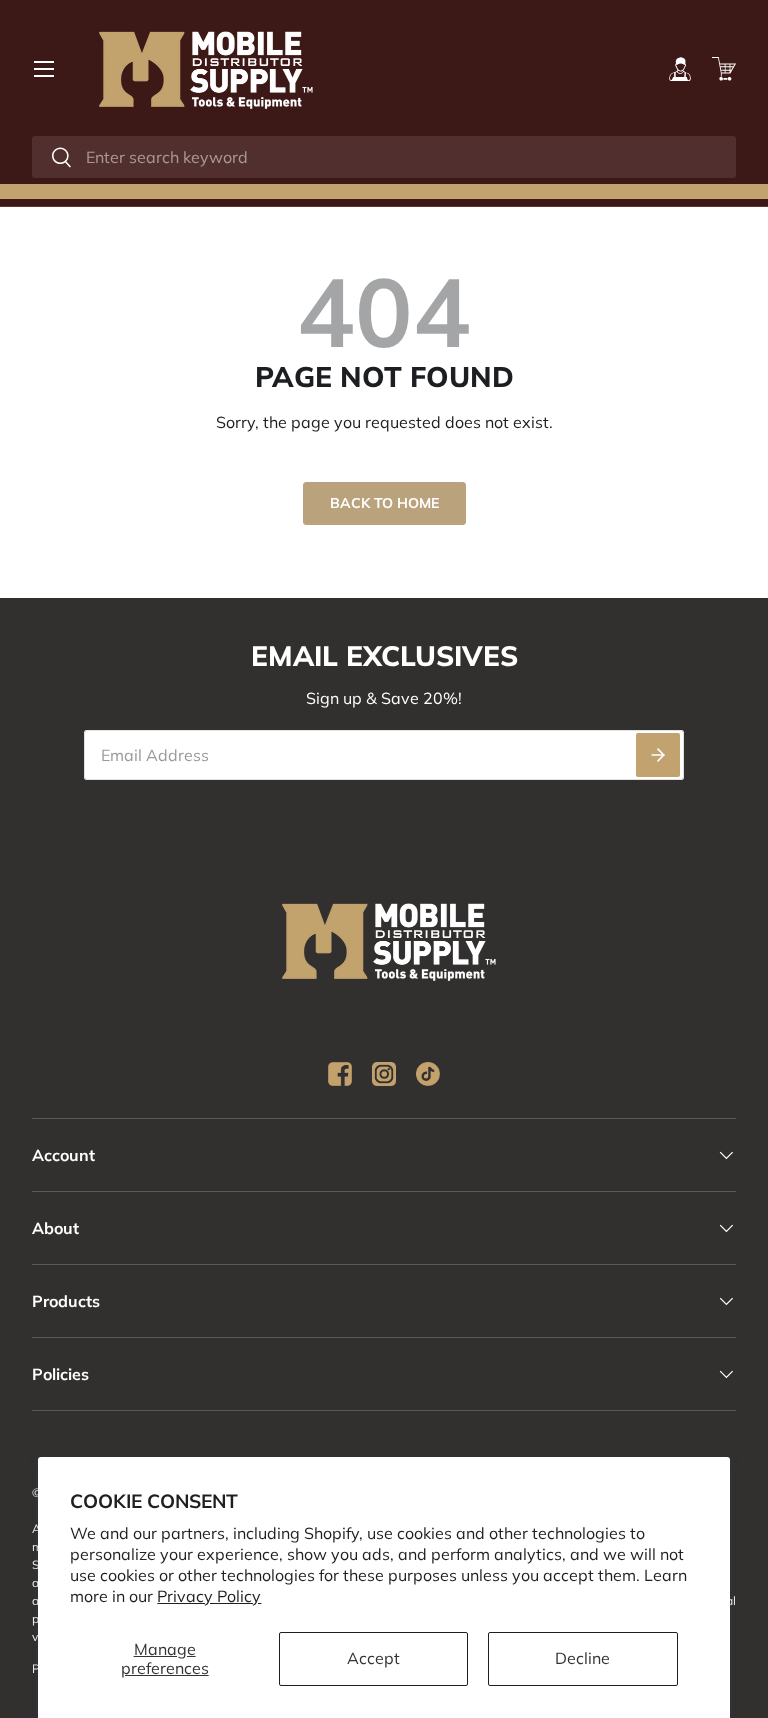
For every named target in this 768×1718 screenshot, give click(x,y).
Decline (582, 1658)
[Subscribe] (658, 755)
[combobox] (384, 157)
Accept (373, 1658)
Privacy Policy (209, 1596)
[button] (724, 69)
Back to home (384, 503)
